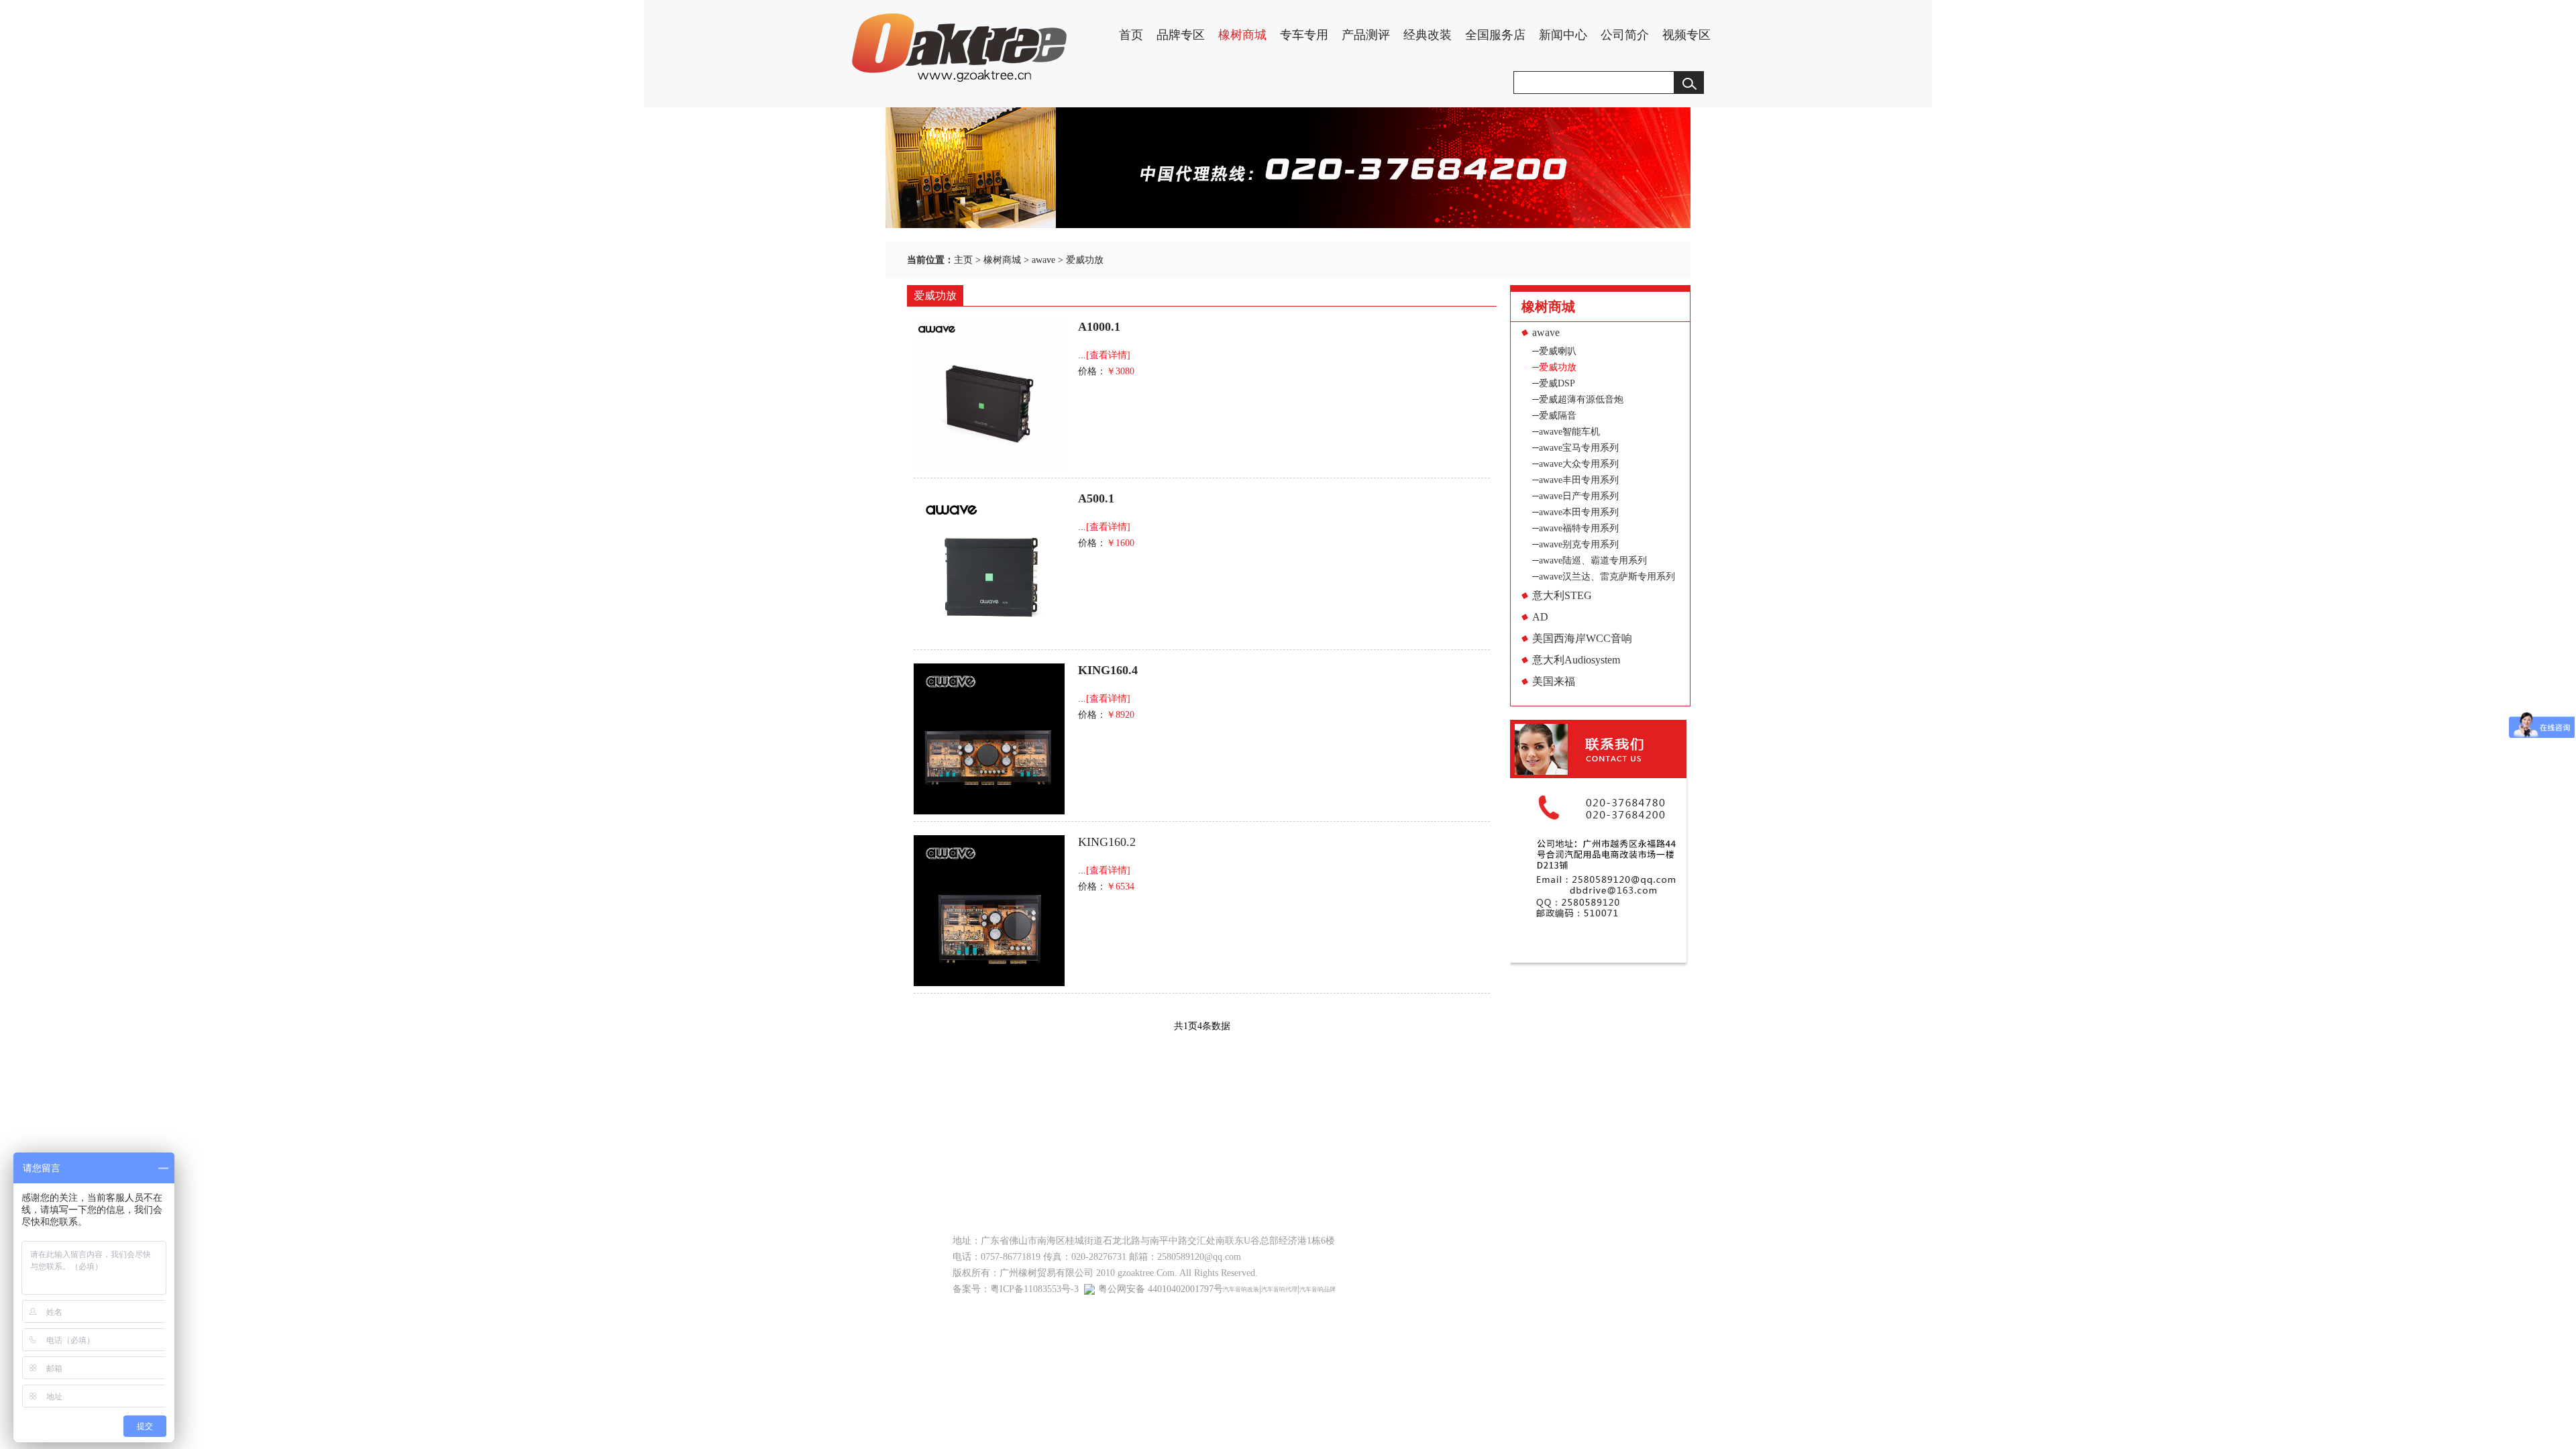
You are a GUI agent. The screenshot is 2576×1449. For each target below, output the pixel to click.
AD (1540, 617)
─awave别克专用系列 (1575, 544)
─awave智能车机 (1566, 432)
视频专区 (1686, 35)
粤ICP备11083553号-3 (1034, 1289)
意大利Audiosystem (1576, 660)
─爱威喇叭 (1554, 351)
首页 (1131, 35)
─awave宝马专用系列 (1575, 448)
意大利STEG (1562, 595)
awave (1043, 260)
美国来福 (1554, 681)
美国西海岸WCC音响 (1582, 638)
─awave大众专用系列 (1575, 464)
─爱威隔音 (1554, 416)
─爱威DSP (1554, 383)
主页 (963, 260)
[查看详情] (1108, 355)
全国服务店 (1495, 35)
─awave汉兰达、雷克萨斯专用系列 (1604, 577)
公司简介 (1625, 35)
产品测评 (1366, 35)
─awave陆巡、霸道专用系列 (1590, 560)
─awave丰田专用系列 (1575, 480)
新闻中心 (1563, 35)
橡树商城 (1242, 35)
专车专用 (1304, 35)
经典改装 (1428, 35)
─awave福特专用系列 (1575, 528)
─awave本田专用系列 (1575, 512)
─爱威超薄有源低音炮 (1578, 399)
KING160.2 (1107, 842)
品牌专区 (1181, 35)
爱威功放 (1085, 260)
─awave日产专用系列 (1575, 496)
